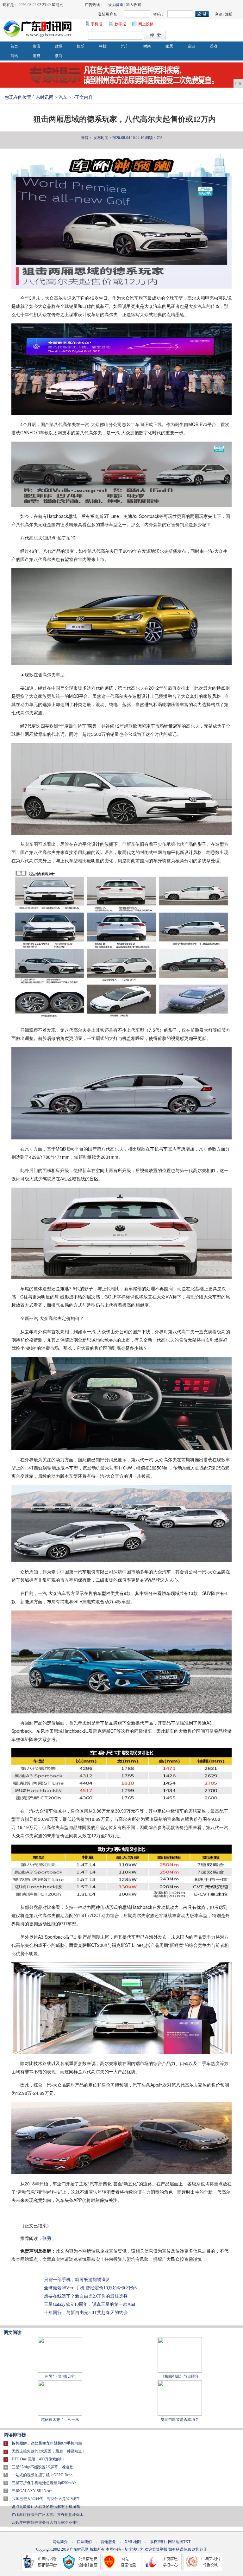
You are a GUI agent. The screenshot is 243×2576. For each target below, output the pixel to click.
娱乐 (81, 46)
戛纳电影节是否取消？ (180, 2420)
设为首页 (116, 5)
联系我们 (84, 2542)
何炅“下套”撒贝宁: (60, 2376)
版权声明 (157, 2542)
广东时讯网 (42, 97)
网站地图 (176, 2542)
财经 (59, 46)
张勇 (47, 2238)
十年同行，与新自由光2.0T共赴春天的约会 (86, 2313)
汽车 (125, 46)
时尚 (147, 46)
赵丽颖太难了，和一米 (60, 2420)
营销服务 (108, 2542)
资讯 (36, 46)
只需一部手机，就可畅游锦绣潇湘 (77, 2280)
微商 (59, 56)
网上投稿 (146, 24)
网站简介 (60, 2542)
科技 (103, 46)
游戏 (214, 46)
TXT (187, 2542)
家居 (169, 46)
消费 (36, 56)
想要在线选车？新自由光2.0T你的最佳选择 (86, 2296)
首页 (14, 46)
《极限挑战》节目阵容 (180, 2376)
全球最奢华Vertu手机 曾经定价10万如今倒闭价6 (90, 2288)
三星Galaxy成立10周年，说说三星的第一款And (90, 2304)
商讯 (14, 56)
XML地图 (133, 2542)
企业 (191, 46)
